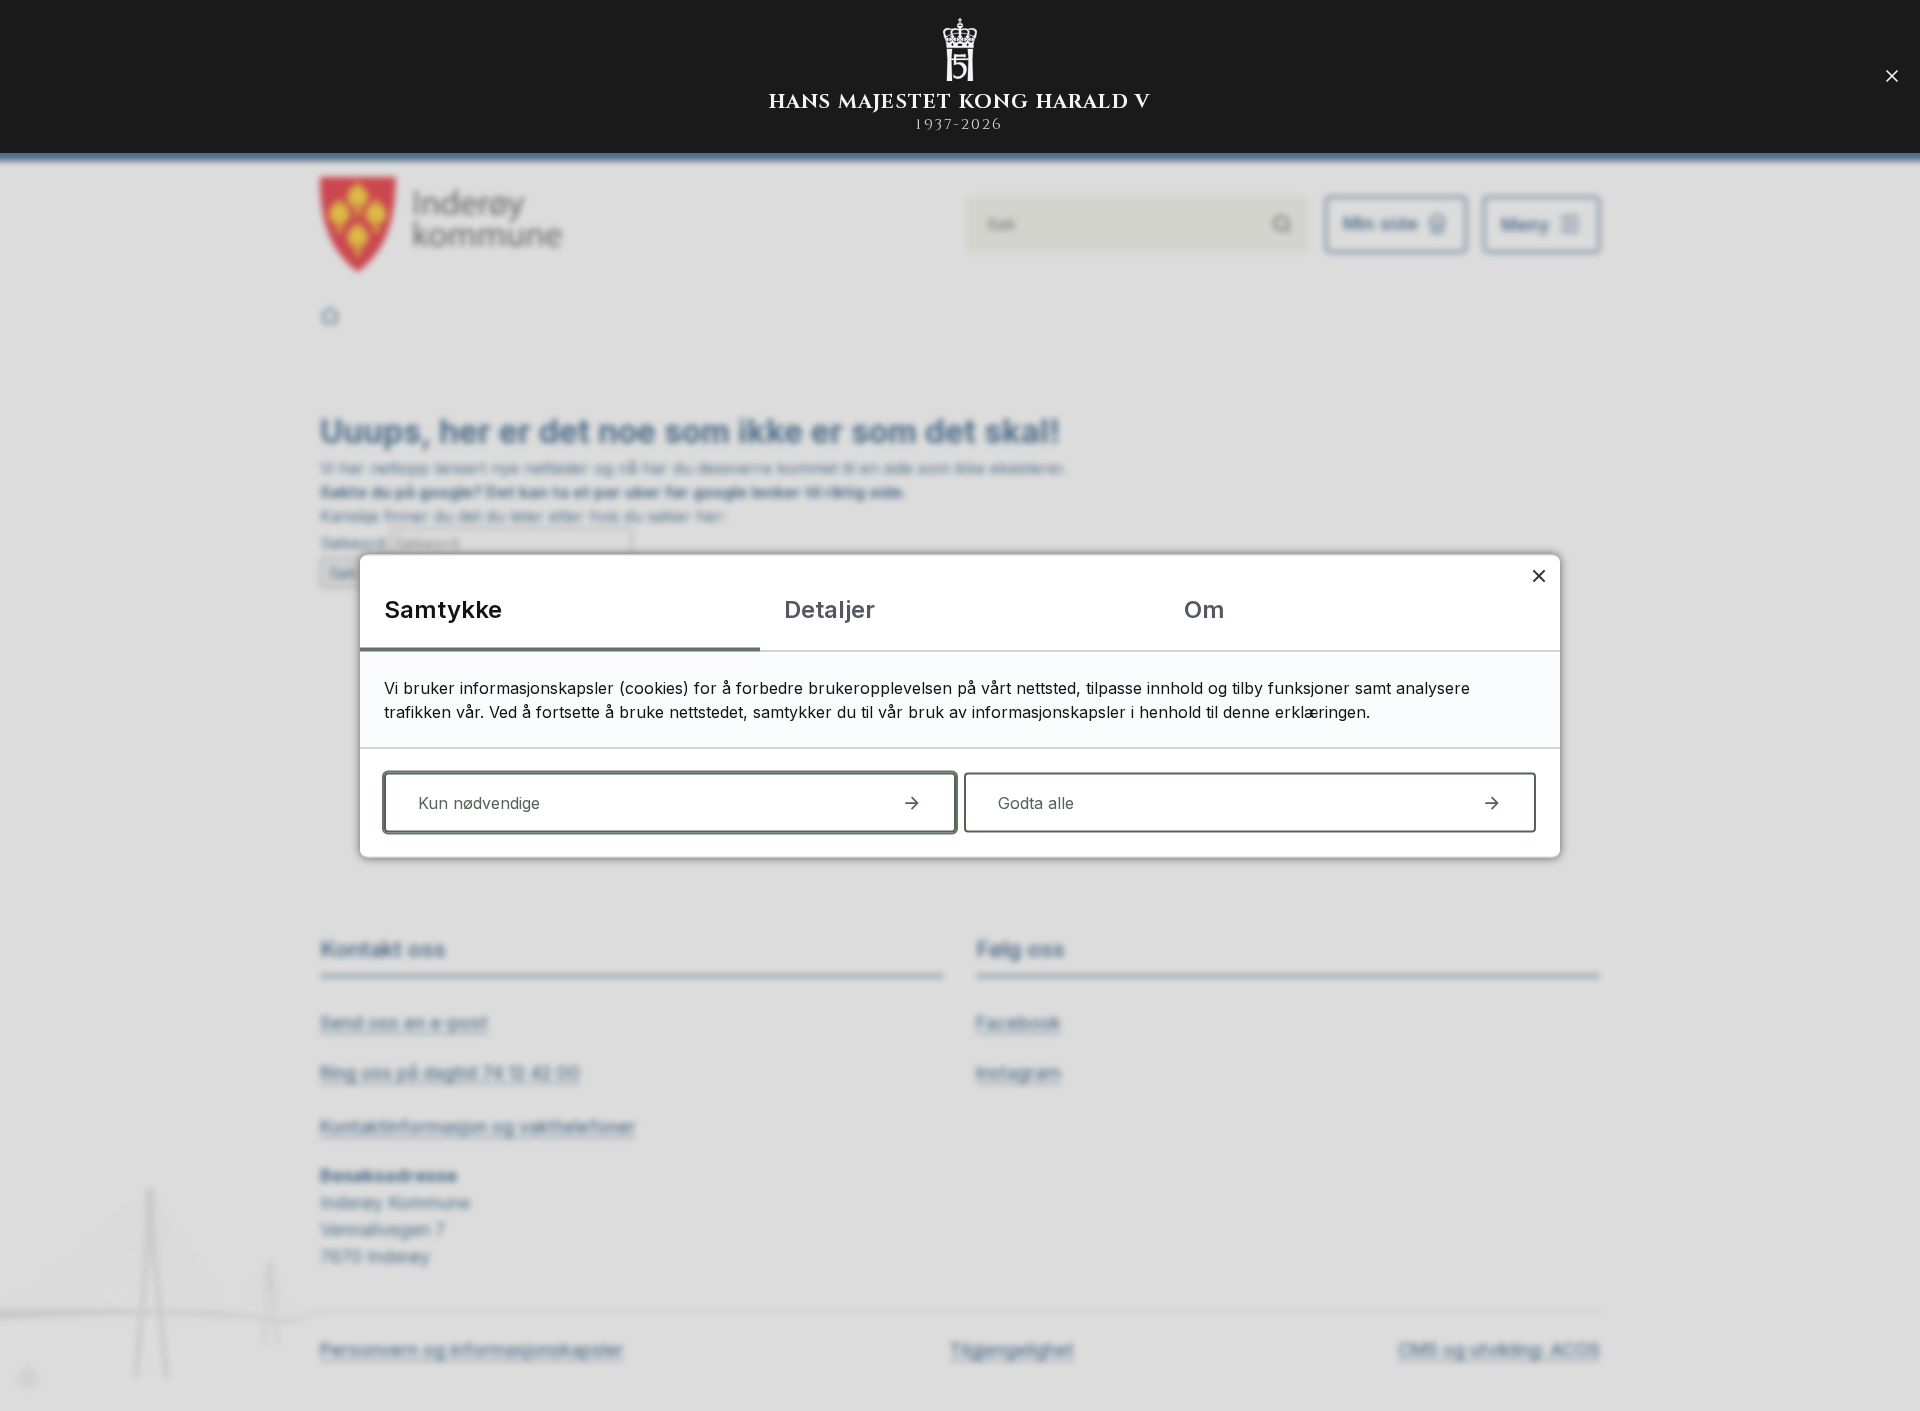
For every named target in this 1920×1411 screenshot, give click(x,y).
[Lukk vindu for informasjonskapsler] (1538, 575)
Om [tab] (1204, 608)
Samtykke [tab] (443, 608)
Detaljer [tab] (829, 608)
